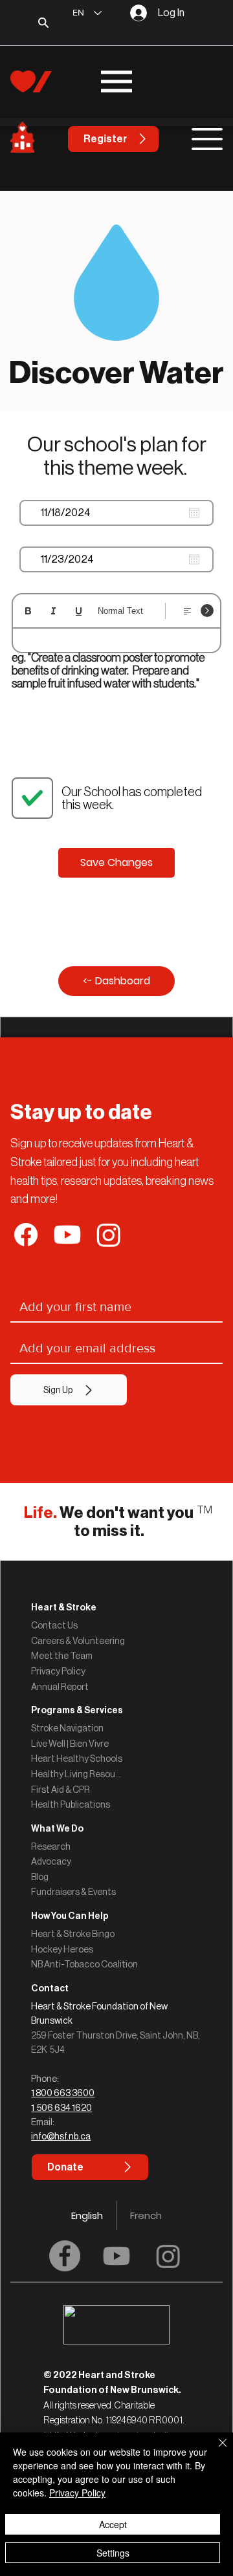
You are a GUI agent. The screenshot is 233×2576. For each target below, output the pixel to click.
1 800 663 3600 (63, 2093)
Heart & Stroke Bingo (73, 1934)
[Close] (215, 2451)
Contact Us (54, 1625)
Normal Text (120, 611)
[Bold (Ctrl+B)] (28, 611)
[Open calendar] (194, 513)
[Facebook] (65, 2256)
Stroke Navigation (67, 1728)
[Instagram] (168, 2256)
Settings (113, 2553)
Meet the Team (62, 1656)
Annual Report (60, 1687)
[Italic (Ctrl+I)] (53, 611)
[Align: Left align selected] (187, 611)
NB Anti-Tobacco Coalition (84, 1964)
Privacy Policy (58, 1671)
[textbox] (116, 642)
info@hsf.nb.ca (61, 2136)
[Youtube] (116, 2256)
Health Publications (71, 1804)
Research (51, 1846)
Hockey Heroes (62, 1949)
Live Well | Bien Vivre (70, 1744)
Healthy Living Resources (77, 1774)
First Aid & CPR (61, 1790)
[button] (116, 1988)
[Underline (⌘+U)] (79, 611)
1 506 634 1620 (61, 2108)
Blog (40, 1877)
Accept (113, 2524)
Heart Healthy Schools (77, 1759)
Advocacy (51, 1861)
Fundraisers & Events (73, 1892)
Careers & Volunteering (78, 1641)
